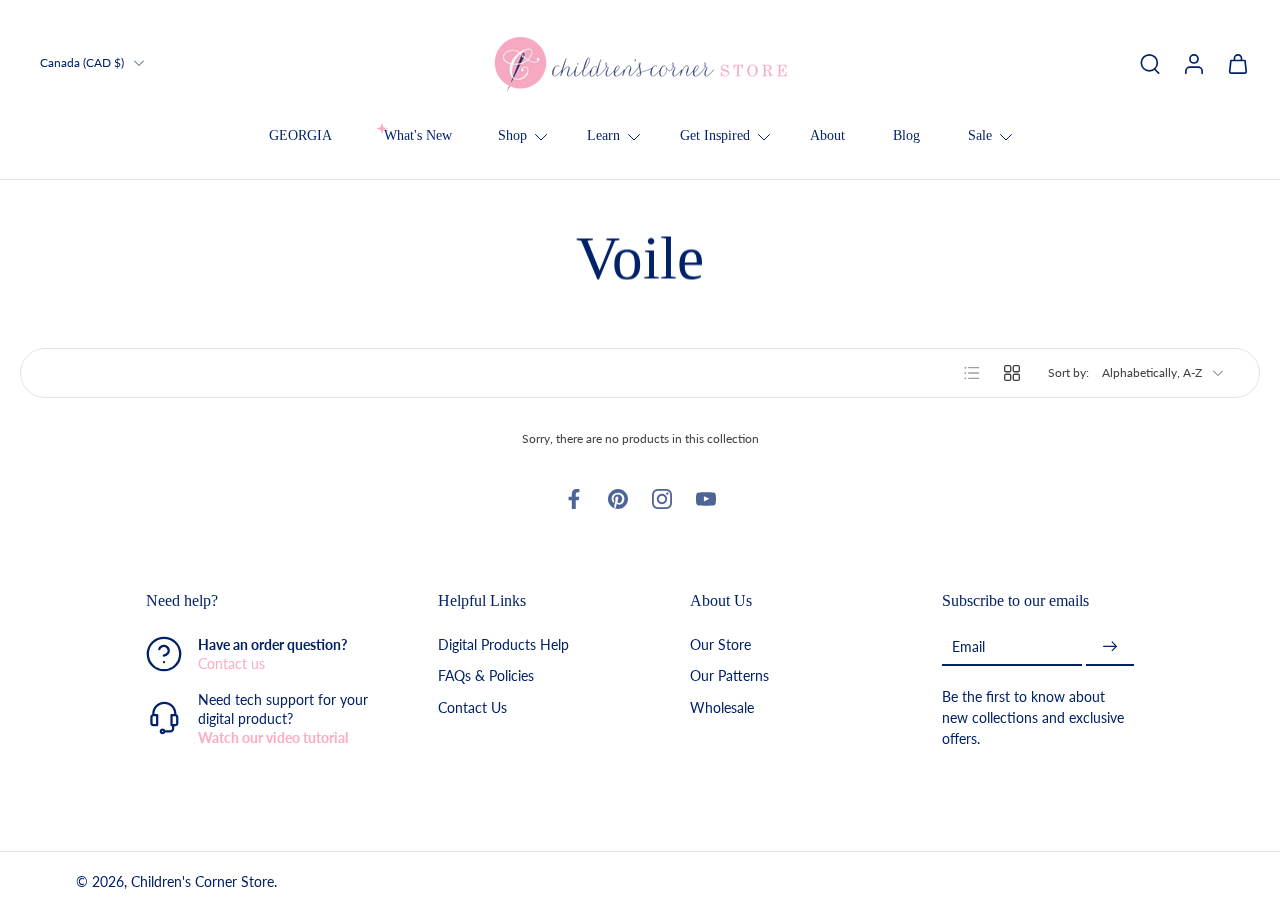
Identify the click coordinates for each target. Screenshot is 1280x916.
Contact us (231, 664)
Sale (980, 135)
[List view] (972, 373)
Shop (512, 135)
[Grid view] (1012, 373)
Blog (906, 135)
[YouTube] (706, 499)
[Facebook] (574, 499)
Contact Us (472, 707)
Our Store (720, 645)
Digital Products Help (503, 645)
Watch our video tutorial (273, 738)
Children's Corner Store (202, 882)
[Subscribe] (1110, 647)
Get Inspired (715, 135)
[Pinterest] (618, 499)
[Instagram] (662, 499)
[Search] (1150, 63)
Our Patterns (729, 676)
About (827, 135)
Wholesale (722, 707)
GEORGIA (300, 135)
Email (968, 646)
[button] (262, 601)
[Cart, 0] (1238, 63)
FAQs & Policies (486, 676)
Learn (603, 135)
